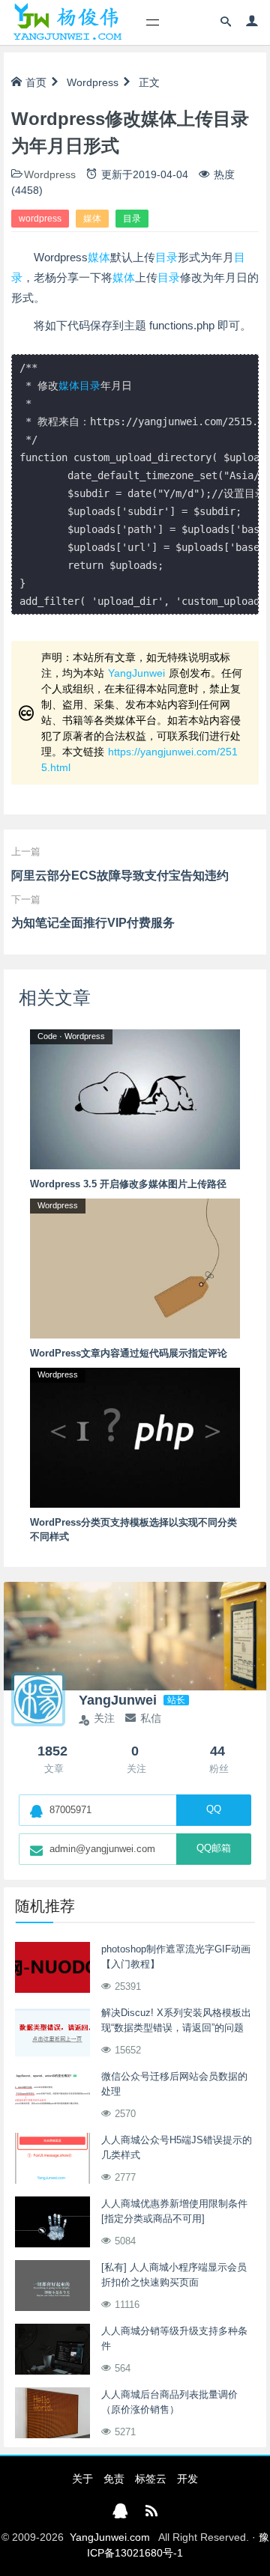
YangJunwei (136, 673)
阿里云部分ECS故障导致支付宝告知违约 (120, 876)
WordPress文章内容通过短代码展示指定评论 (129, 1353)
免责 (114, 2479)
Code (47, 1036)
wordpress (40, 219)
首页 (36, 82)
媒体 (92, 219)
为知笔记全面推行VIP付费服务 (93, 923)
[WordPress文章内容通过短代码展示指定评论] (135, 1267)
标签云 (151, 2479)
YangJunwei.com (110, 2537)
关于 (82, 2479)
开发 (187, 2479)
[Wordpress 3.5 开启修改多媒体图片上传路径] (135, 1098)
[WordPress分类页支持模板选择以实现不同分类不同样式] (135, 1437)
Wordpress (93, 82)
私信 (151, 1718)
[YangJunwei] (67, 22)
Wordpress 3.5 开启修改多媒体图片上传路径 (128, 1184)
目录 (132, 219)
